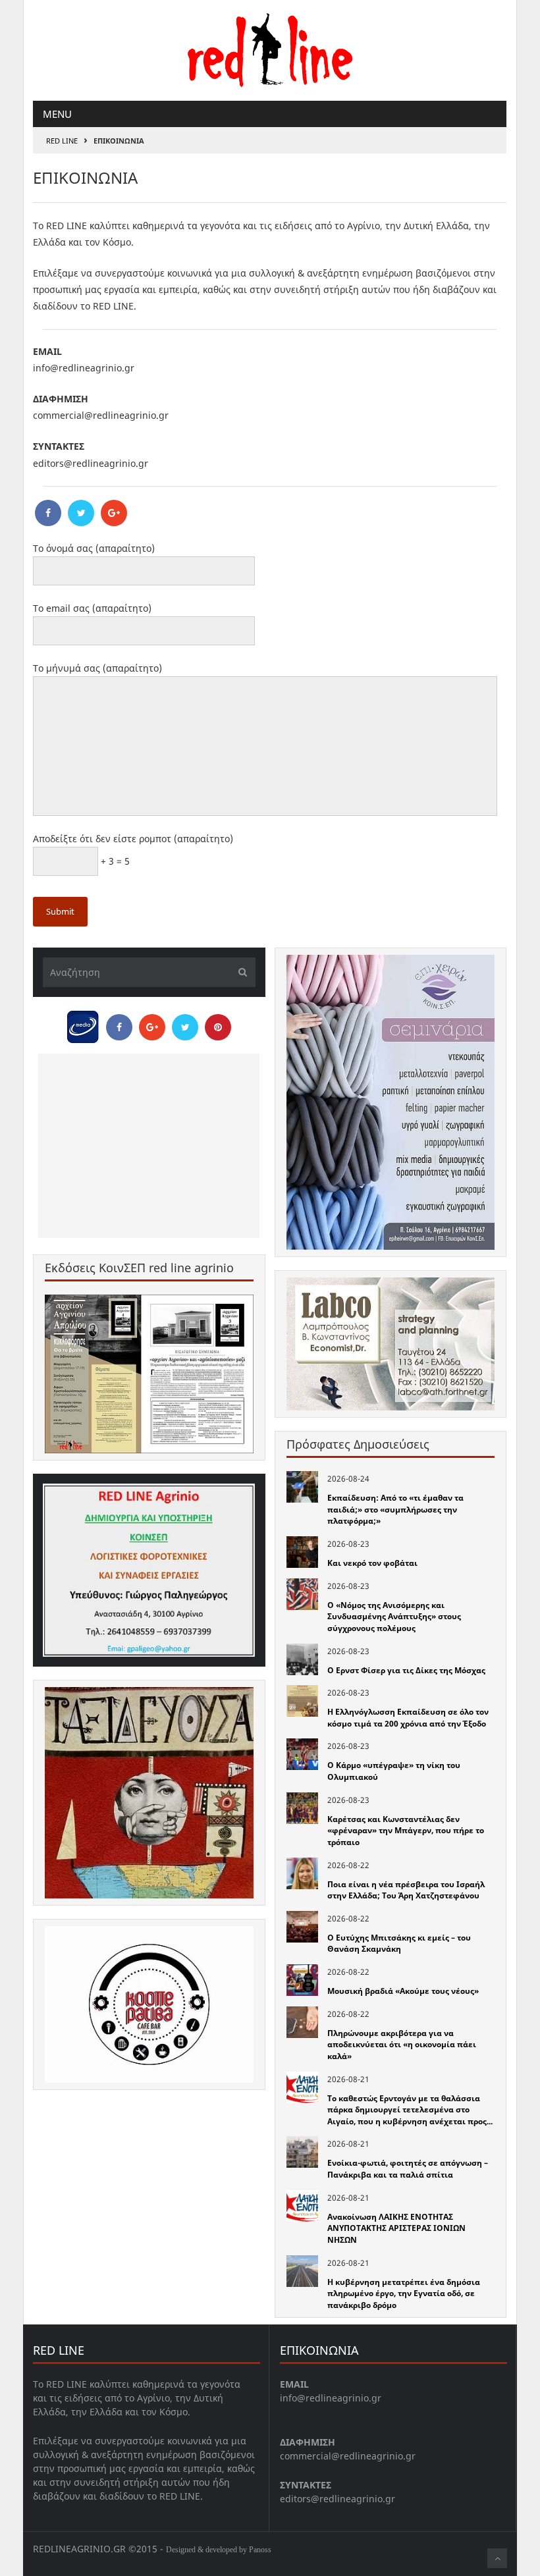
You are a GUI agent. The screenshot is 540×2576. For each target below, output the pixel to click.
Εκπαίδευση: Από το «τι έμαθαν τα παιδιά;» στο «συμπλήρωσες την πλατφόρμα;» (395, 1509)
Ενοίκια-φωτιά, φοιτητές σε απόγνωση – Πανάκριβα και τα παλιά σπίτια (408, 2169)
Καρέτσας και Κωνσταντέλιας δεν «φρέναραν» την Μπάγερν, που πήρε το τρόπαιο (406, 1831)
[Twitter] (81, 513)
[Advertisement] (149, 1146)
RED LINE (62, 141)
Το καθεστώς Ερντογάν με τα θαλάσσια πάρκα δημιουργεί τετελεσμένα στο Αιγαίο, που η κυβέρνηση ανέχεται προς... (410, 2110)
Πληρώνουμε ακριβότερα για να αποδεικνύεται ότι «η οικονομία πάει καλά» (402, 2045)
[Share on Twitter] (185, 1027)
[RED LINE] (270, 48)
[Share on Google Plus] (152, 1027)
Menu (57, 114)
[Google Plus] (114, 513)
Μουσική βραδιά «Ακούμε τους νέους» (403, 1991)
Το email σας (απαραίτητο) (92, 608)
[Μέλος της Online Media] (83, 1023)
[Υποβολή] (239, 972)
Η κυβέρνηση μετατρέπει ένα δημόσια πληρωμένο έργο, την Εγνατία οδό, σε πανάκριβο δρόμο (404, 2294)
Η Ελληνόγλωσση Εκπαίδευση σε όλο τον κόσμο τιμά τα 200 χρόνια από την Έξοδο (408, 1718)
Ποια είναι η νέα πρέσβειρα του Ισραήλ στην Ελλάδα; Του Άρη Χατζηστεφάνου (406, 1890)
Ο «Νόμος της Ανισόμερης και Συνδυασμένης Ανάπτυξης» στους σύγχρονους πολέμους (394, 1617)
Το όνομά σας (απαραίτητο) (94, 548)
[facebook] (48, 513)
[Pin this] (218, 1027)
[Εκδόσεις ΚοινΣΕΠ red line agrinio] (149, 1374)
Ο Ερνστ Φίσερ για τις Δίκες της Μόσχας (406, 1670)
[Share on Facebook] (119, 1027)
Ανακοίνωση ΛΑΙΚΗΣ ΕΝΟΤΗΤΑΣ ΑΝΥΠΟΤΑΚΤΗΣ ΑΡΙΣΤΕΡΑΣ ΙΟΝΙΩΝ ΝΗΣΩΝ (396, 2228)
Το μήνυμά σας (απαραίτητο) (97, 668)
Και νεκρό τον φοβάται (372, 1563)
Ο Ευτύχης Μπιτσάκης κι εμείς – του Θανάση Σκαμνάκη (399, 1944)
